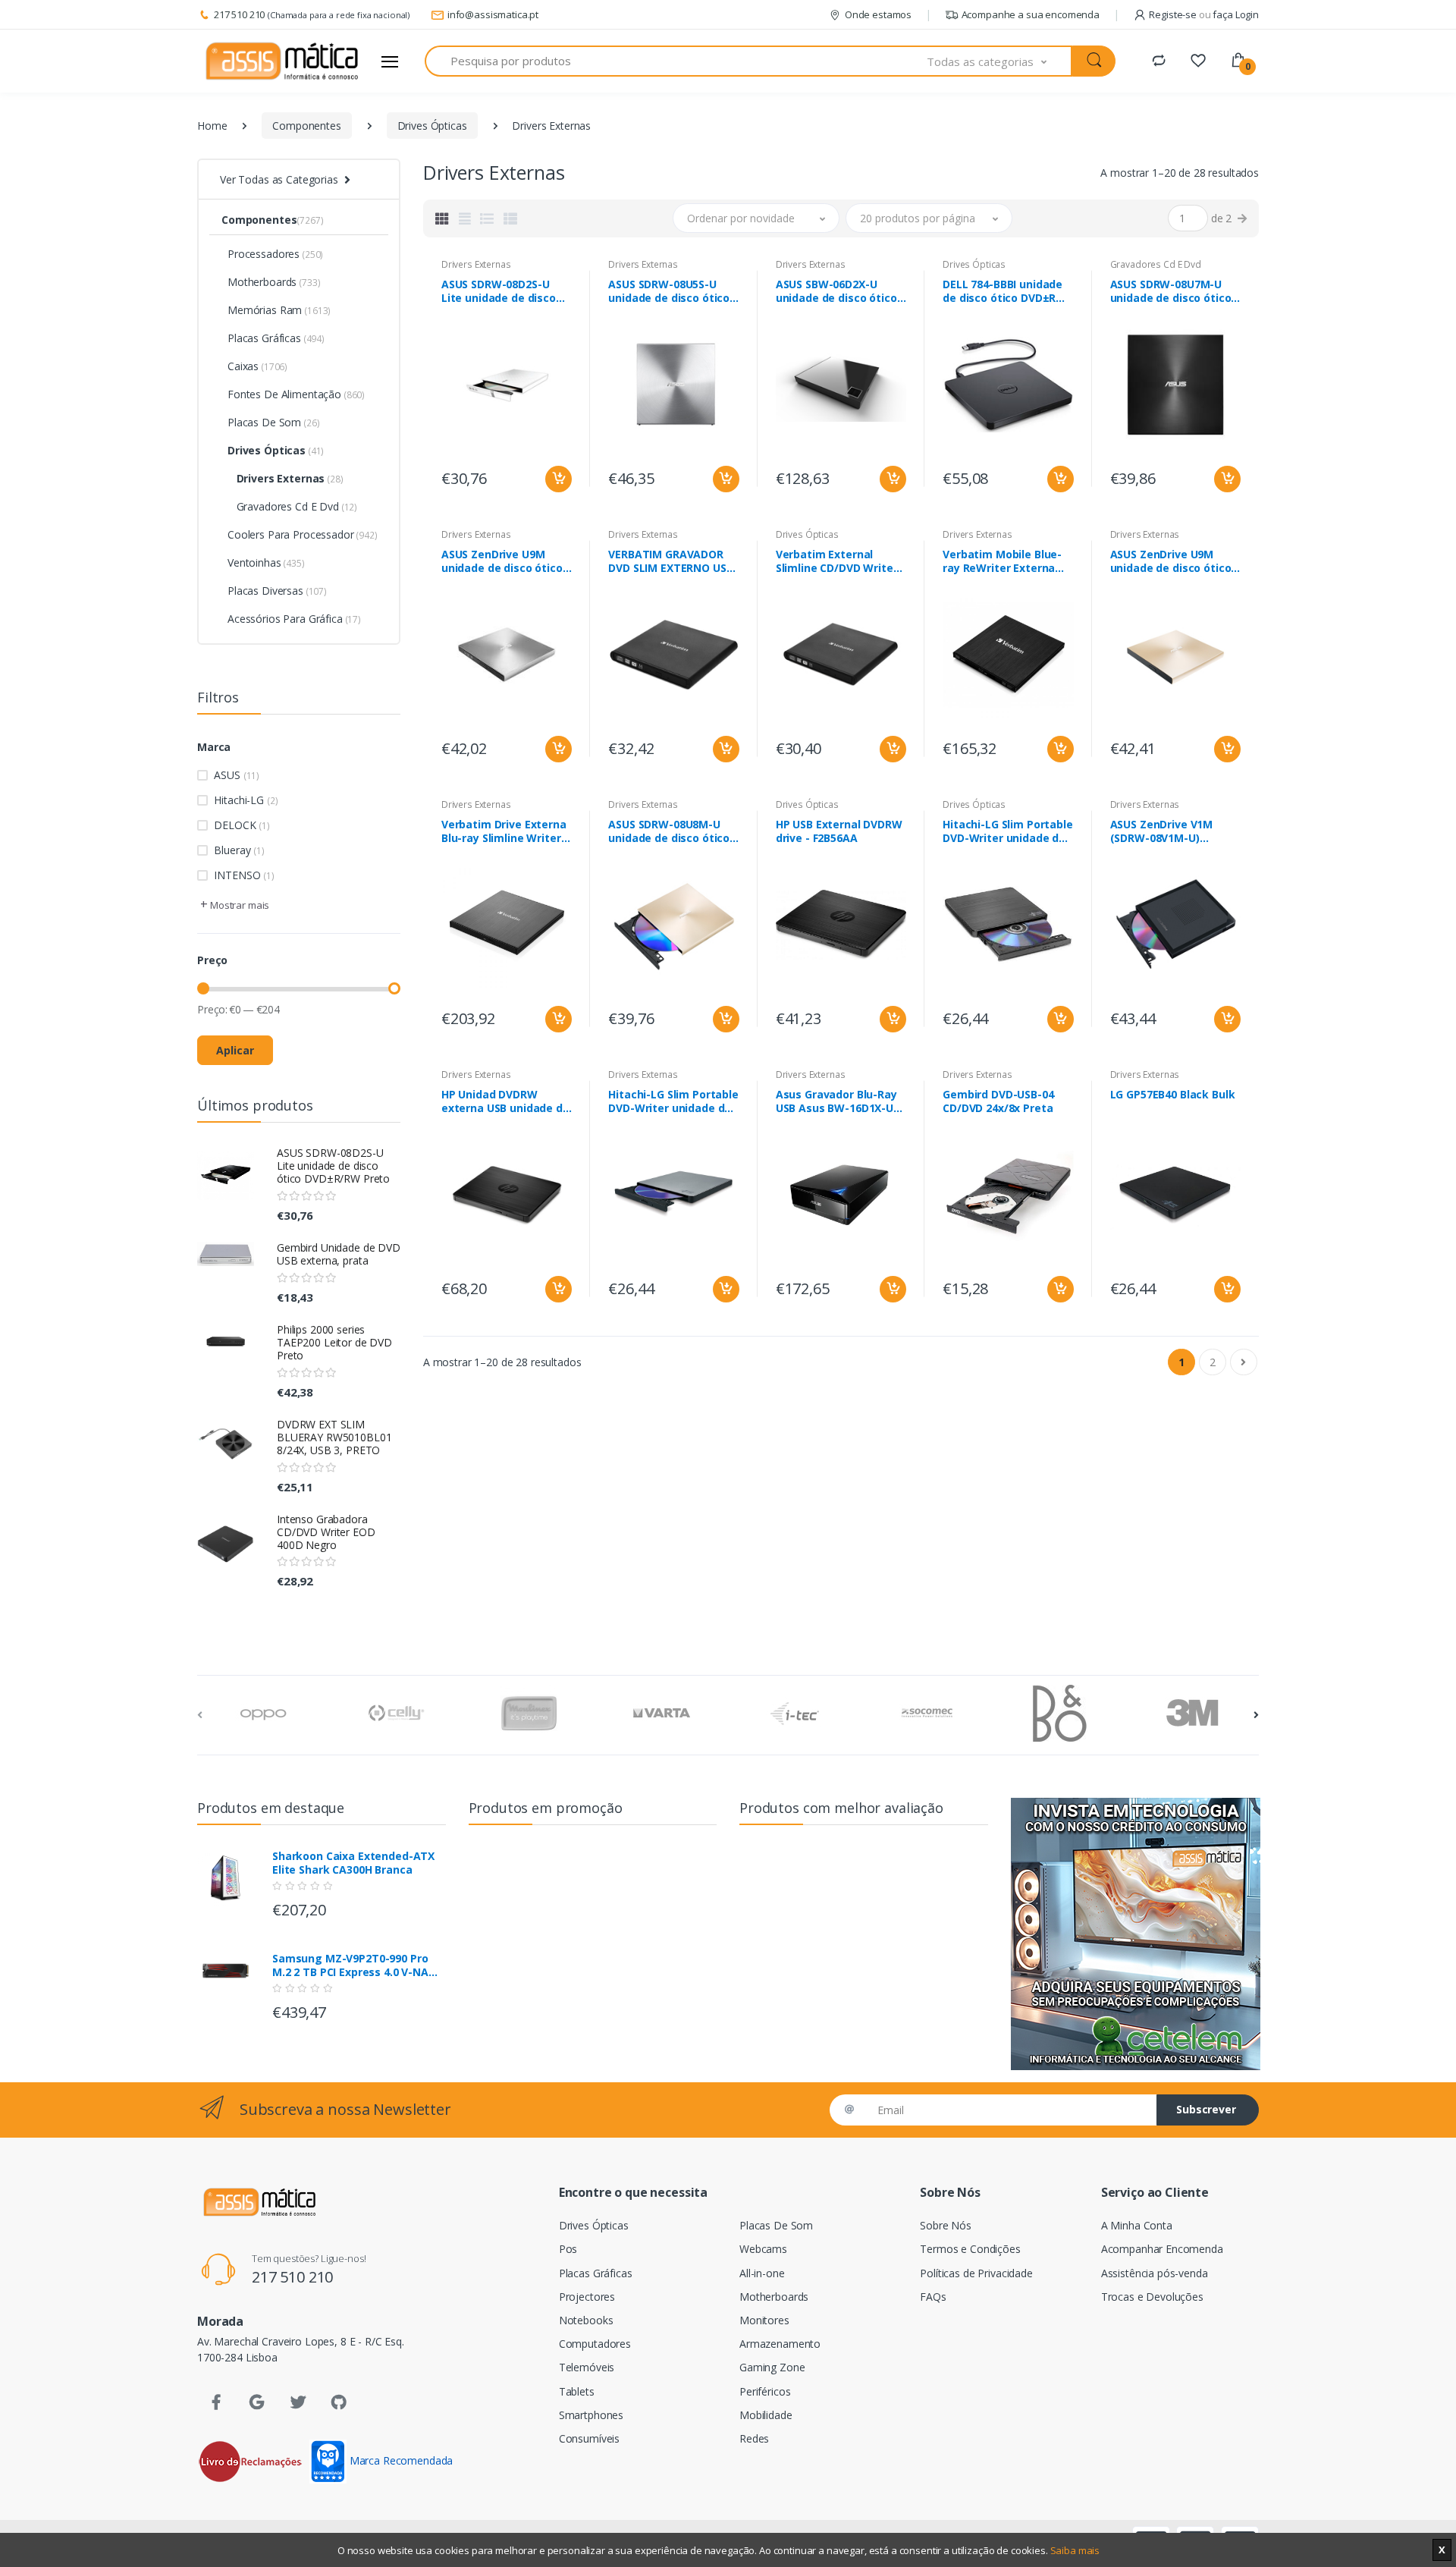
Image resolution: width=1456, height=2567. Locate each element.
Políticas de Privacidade (976, 2273)
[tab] (442, 218)
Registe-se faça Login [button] (1204, 14)
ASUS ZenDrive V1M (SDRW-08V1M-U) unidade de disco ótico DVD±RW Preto (1171, 831)
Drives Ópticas (432, 126)
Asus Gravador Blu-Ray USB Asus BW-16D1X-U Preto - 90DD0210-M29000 (836, 1101)
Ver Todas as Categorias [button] (279, 179)
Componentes (306, 126)
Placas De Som (273, 422)
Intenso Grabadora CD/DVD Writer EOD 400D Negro (326, 1532)
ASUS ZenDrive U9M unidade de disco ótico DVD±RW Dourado (1171, 561)
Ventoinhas (266, 562)
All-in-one (762, 2273)
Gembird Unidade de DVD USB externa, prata (339, 1254)
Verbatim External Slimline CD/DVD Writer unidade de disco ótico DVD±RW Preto (837, 561)
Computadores (595, 2344)
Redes (754, 2438)
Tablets (577, 2391)
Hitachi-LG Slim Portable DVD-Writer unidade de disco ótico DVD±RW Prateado (673, 1101)
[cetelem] (1135, 1934)
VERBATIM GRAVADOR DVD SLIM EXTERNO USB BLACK (670, 561)
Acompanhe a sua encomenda (1031, 14)
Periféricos (765, 2391)
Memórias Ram (279, 310)
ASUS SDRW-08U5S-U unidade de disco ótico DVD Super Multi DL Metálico (669, 291)
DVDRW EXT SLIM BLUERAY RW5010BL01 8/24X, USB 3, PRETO (334, 1437)
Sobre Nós (946, 2225)
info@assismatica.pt (493, 14)
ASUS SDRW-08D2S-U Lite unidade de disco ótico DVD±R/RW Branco (505, 291)
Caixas (257, 366)
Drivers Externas (286, 478)
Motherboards (274, 282)
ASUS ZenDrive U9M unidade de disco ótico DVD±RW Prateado (502, 561)
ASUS (237, 775)
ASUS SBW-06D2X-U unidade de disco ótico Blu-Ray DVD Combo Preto (836, 291)
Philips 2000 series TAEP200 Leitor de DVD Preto (334, 1342)
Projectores (587, 2297)
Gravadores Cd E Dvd (292, 506)
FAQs (933, 2297)
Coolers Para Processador (303, 534)
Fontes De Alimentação (296, 394)
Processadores (275, 254)
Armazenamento (780, 2344)
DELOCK (242, 825)
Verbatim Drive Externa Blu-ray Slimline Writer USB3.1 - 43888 (504, 831)
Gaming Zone (772, 2367)
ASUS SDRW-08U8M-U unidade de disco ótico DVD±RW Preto (669, 831)
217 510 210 (239, 14)
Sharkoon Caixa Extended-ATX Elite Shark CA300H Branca (353, 1863)
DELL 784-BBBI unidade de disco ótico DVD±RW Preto (1004, 291)
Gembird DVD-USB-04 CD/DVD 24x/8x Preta (998, 1101)
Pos (568, 2249)
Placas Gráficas (276, 338)
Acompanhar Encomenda (1162, 2249)
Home (212, 126)
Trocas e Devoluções (1152, 2297)
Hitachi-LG (246, 800)
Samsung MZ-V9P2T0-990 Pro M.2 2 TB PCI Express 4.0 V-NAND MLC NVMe (358, 1965)
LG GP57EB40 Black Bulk (1173, 1095)
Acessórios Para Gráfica (294, 619)
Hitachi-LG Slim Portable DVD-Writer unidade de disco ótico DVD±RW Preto (1008, 831)
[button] (999, 61)
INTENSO (244, 875)
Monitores (764, 2320)
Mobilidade (766, 2415)
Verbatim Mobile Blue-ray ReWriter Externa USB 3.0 (1002, 561)
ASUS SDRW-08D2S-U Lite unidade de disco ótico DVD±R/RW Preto (333, 1166)
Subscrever (1206, 2109)
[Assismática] (282, 61)
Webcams (763, 2249)
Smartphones (591, 2415)
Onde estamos (878, 14)
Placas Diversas (277, 591)
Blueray (239, 850)
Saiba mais (1075, 2550)
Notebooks (586, 2320)
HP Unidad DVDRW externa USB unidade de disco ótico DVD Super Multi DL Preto (505, 1101)
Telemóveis (587, 2367)
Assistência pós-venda (1155, 2273)
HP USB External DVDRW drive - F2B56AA (839, 831)
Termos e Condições (970, 2249)
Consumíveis (589, 2438)
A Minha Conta (1137, 2225)
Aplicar (235, 1050)
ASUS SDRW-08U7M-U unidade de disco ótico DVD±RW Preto (1171, 291)
